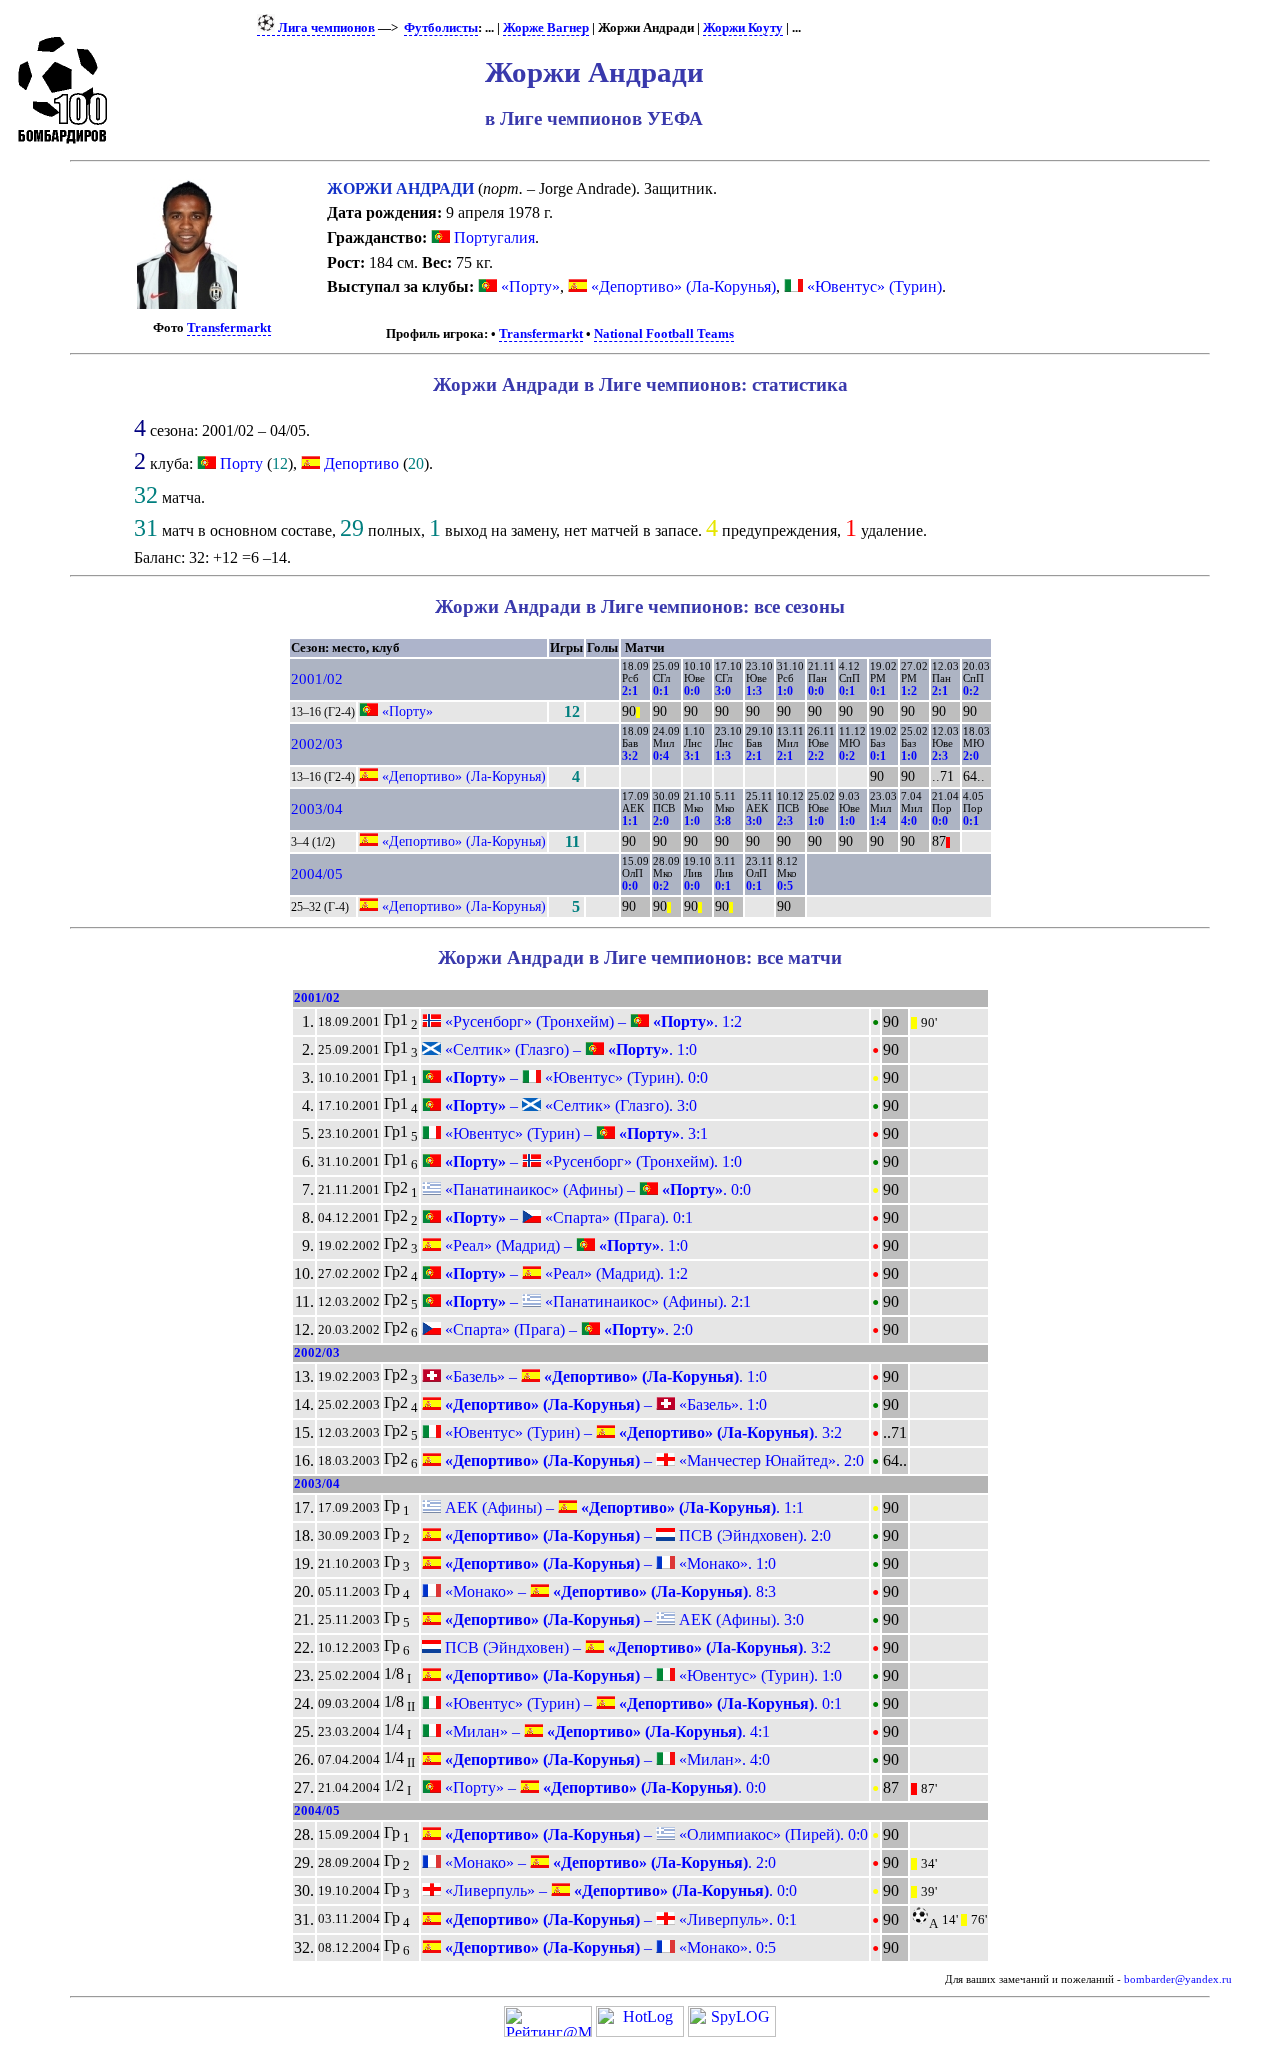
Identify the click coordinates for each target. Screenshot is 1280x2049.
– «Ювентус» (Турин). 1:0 (641, 1675)
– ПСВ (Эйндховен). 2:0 (636, 1535)
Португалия (492, 237)
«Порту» (528, 286)
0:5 (785, 886)
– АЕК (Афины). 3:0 (622, 1619)
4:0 (909, 821)
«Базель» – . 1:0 (604, 1376)
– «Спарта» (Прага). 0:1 (567, 1217)
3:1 (692, 756)
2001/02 (317, 679)
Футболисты (441, 28)
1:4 (878, 821)
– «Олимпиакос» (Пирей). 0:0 (654, 1834)
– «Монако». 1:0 (608, 1563)
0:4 (661, 756)
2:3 (940, 756)
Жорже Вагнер (546, 28)
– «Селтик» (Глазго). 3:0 (569, 1105)
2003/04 (317, 809)
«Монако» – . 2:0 (608, 1862)
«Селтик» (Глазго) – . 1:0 (569, 1049)
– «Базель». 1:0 (604, 1404)
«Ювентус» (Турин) (872, 286)
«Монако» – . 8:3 (608, 1591)
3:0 (723, 691)
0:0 (692, 691)
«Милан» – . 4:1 (605, 1731)
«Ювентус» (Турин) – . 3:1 (574, 1133)
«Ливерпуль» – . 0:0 (619, 1890)
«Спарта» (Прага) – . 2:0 (567, 1329)
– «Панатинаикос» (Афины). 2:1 (596, 1301)
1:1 (630, 821)
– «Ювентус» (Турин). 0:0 (574, 1077)
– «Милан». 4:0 (605, 1759)
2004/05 (317, 874)
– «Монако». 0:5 (608, 1947)
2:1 (630, 691)
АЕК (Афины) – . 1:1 (622, 1507)
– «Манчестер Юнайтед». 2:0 (652, 1460)
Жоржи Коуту (743, 28)
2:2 (816, 756)
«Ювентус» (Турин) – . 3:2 (641, 1432)
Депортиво (361, 463)
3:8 (723, 821)
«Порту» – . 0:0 (603, 1787)
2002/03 (317, 744)
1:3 (754, 691)
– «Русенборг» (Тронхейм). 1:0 (591, 1161)
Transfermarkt (229, 328)
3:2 (630, 756)
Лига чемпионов (325, 28)
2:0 (971, 756)
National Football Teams (664, 334)
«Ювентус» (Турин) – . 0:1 (641, 1703)
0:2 (971, 691)
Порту (241, 463)
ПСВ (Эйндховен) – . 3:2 (636, 1647)
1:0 (785, 691)
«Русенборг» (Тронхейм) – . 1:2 (591, 1021)
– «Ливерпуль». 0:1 (619, 1919)
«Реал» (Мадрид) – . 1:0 (564, 1245)
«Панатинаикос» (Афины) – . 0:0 (596, 1189)
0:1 (661, 691)
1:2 (909, 691)
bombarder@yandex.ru (1178, 1979)
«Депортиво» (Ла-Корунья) (681, 286)
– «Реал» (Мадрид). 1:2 (564, 1273)
